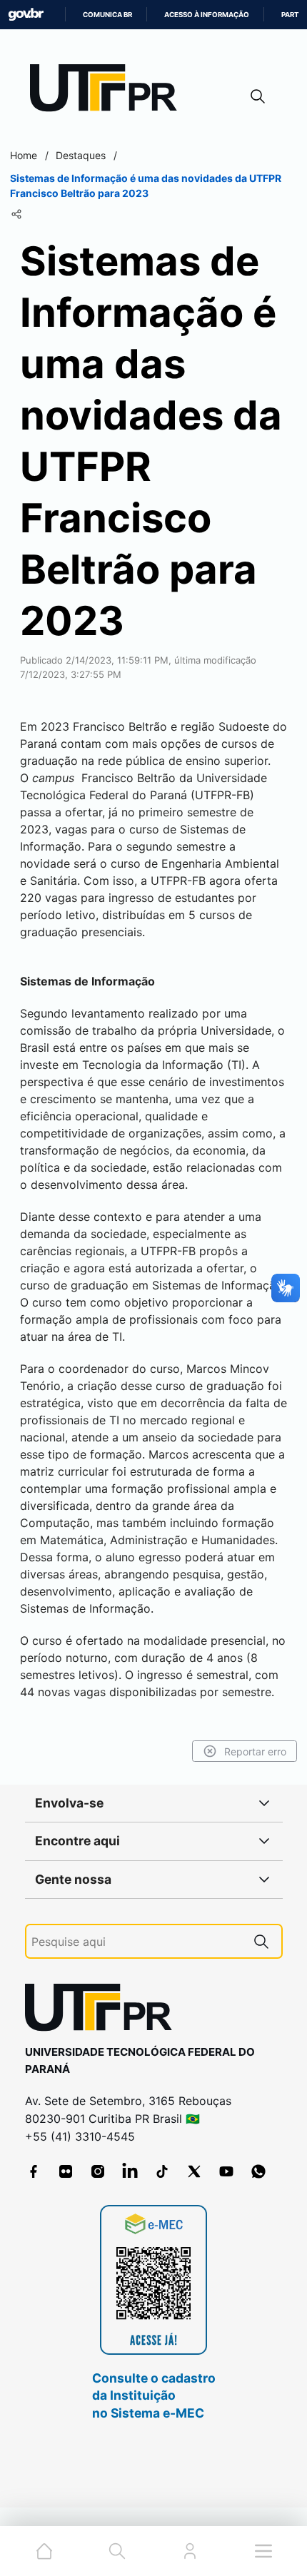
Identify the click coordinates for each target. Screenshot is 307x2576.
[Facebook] (34, 2171)
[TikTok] (162, 2171)
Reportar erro (255, 1751)
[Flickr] (66, 2171)
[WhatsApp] (258, 2171)
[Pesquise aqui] (261, 1941)
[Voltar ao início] (104, 2010)
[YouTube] (226, 2171)
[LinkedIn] (130, 2171)
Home (24, 155)
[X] (194, 2171)
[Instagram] (98, 2171)
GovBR (26, 15)
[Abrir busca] (258, 96)
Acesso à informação (207, 15)
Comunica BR (107, 15)
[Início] (109, 91)
